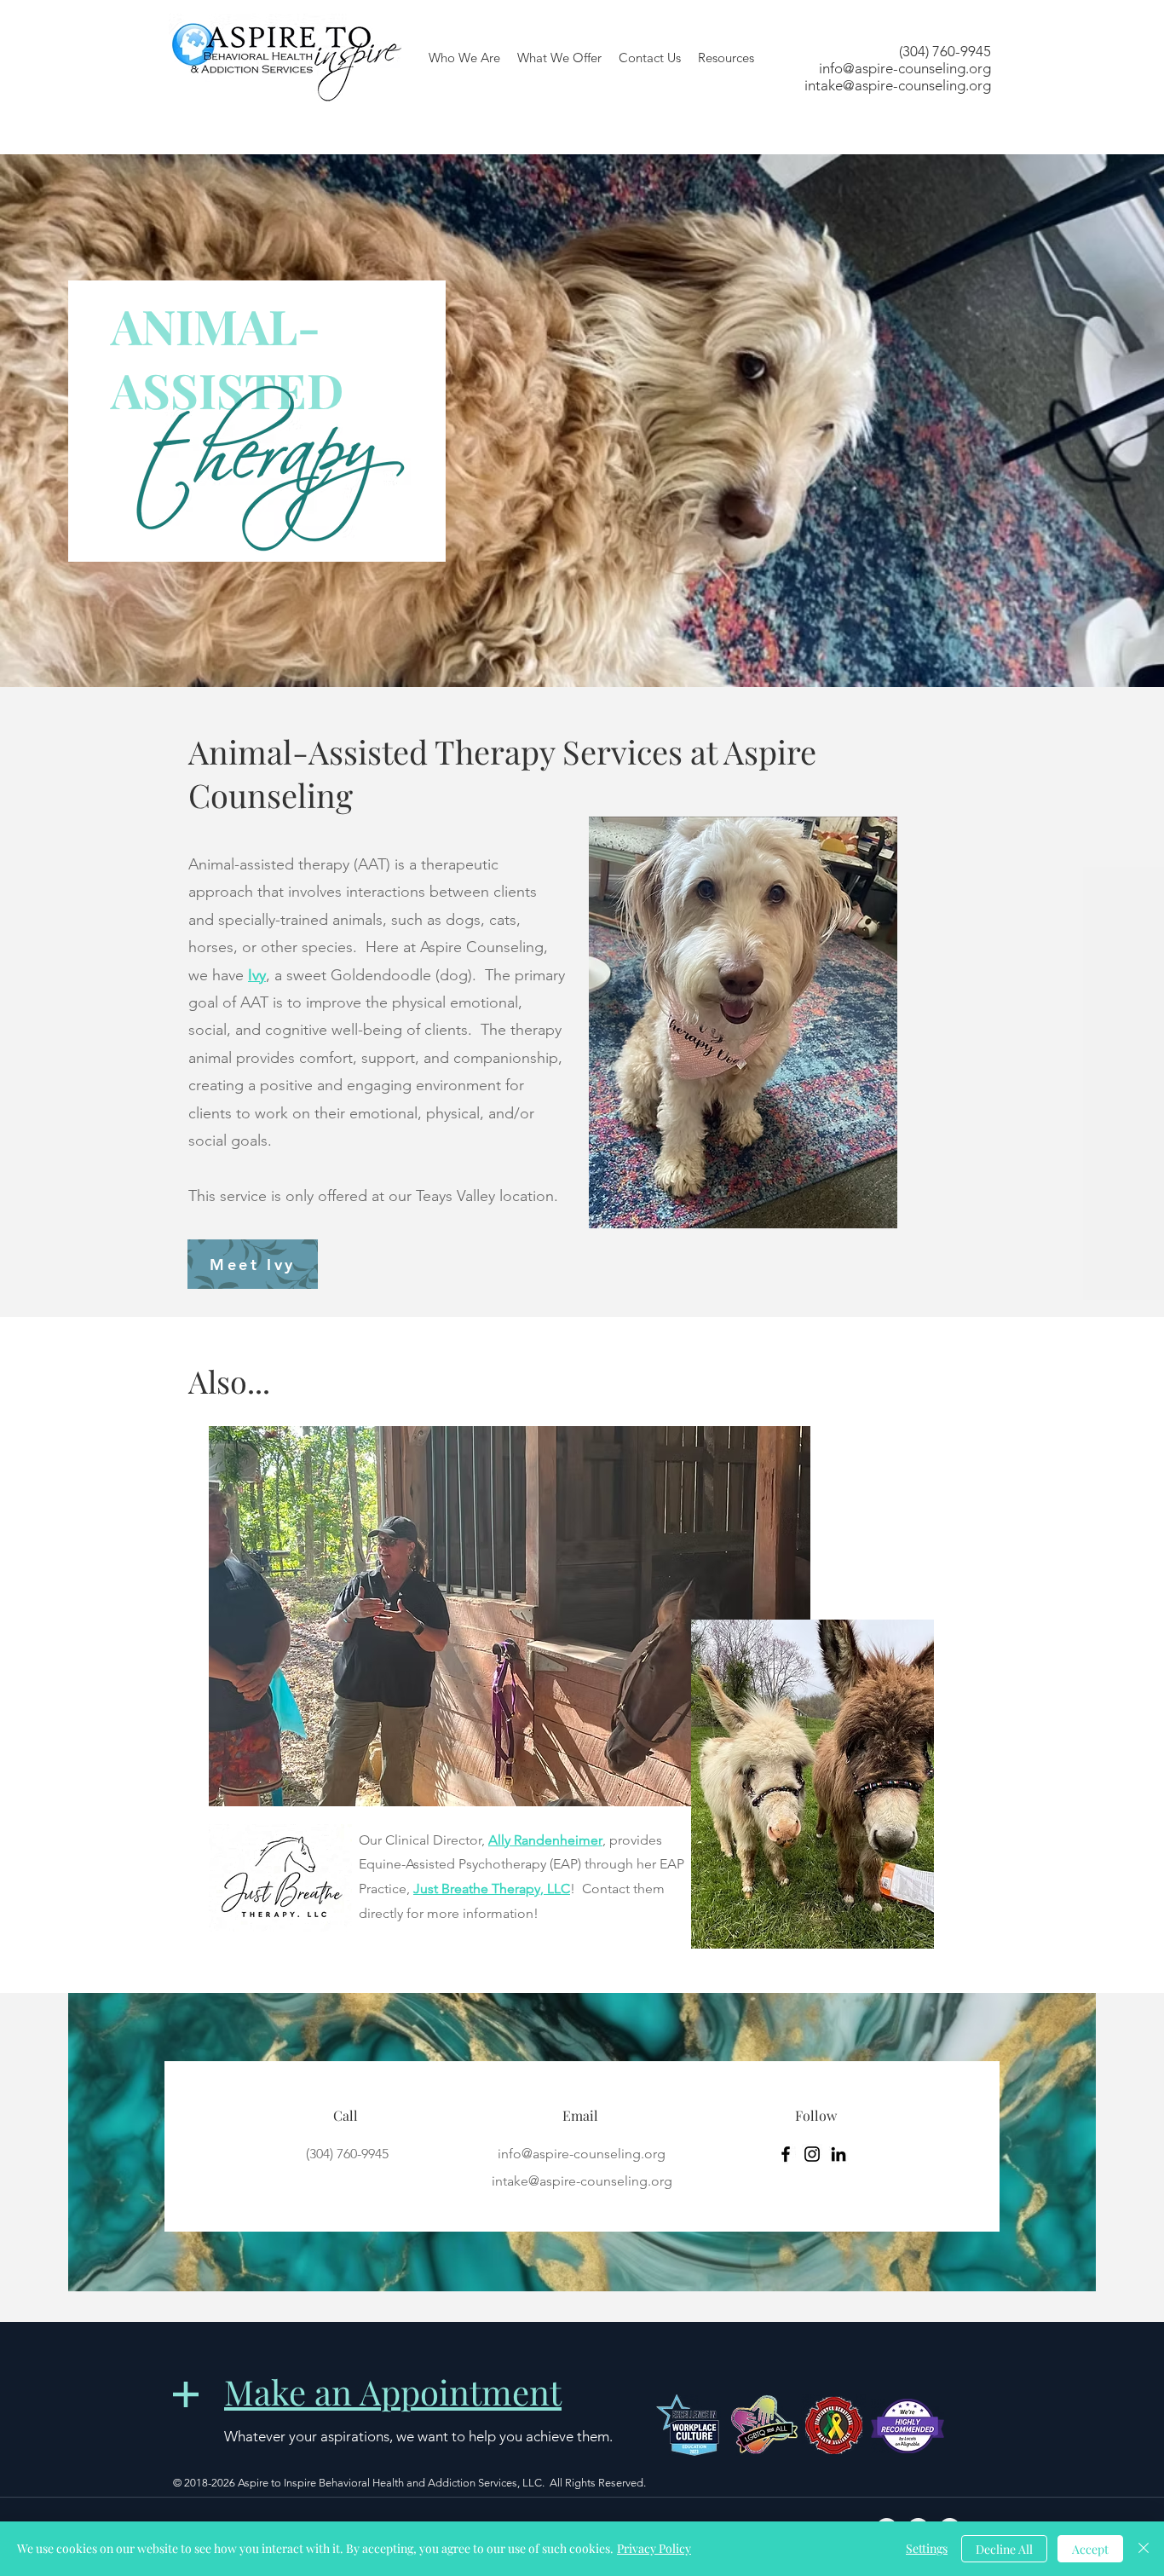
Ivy (257, 975)
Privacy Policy (654, 2548)
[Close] (1144, 2549)
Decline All (1004, 2549)
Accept (1090, 2549)
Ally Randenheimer (545, 1840)
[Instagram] (812, 2154)
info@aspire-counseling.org (905, 68)
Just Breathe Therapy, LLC (492, 1889)
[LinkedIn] (838, 2154)
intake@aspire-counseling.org (898, 85)
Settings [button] (927, 2548)
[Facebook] (786, 2154)
